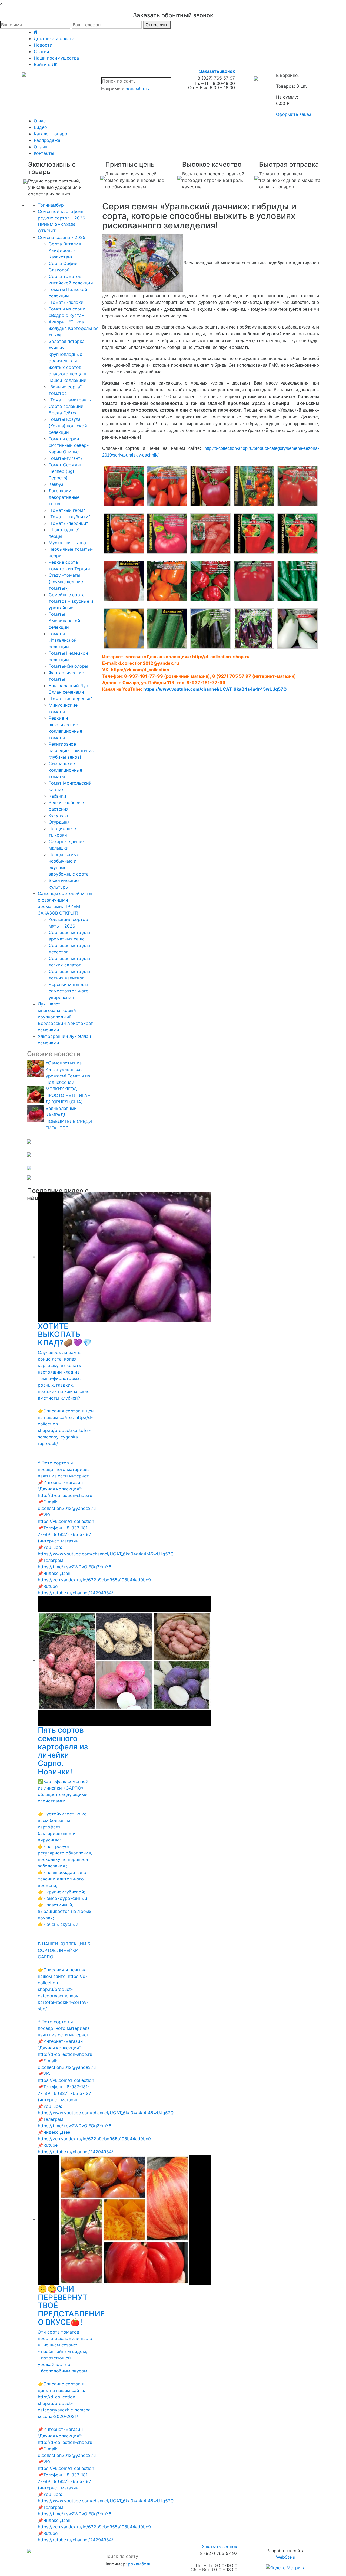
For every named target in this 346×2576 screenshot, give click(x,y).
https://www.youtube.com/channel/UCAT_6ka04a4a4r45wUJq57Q (215, 689)
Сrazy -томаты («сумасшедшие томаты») (66, 582)
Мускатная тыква (67, 543)
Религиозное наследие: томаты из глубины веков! (71, 750)
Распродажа (47, 140)
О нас (40, 121)
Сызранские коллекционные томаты (65, 770)
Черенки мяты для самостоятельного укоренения (69, 991)
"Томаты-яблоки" (67, 302)
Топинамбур (51, 205)
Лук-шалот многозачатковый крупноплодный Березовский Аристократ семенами (65, 1017)
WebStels (285, 2557)
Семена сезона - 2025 (62, 237)
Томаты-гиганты (66, 458)
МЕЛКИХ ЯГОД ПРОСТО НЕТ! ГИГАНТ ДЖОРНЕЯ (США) (69, 1095)
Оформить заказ (294, 114)
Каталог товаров (52, 134)
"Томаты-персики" (68, 523)
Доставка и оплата (54, 38)
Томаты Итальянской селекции (63, 640)
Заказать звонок (217, 71)
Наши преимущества (56, 58)
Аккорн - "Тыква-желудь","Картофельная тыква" (74, 328)
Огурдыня (59, 822)
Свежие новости (54, 1054)
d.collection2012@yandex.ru (149, 663)
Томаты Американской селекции (64, 621)
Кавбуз (56, 484)
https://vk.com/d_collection (140, 670)
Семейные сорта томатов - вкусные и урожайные (71, 601)
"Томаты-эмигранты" (71, 400)
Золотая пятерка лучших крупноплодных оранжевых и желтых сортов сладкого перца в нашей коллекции (68, 361)
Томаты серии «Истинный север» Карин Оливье (69, 445)
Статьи (41, 51)
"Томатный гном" (67, 510)
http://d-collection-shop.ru (221, 657)
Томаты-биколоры (68, 666)
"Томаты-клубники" (69, 517)
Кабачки (57, 796)
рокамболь (137, 89)
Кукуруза (58, 815)
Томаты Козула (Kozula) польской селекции (68, 426)
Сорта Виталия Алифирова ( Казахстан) (65, 250)
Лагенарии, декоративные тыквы (64, 497)
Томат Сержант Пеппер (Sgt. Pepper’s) (65, 471)
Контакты (44, 153)
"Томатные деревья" (70, 699)
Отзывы (42, 147)
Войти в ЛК (46, 64)
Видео (40, 127)
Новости (43, 45)
